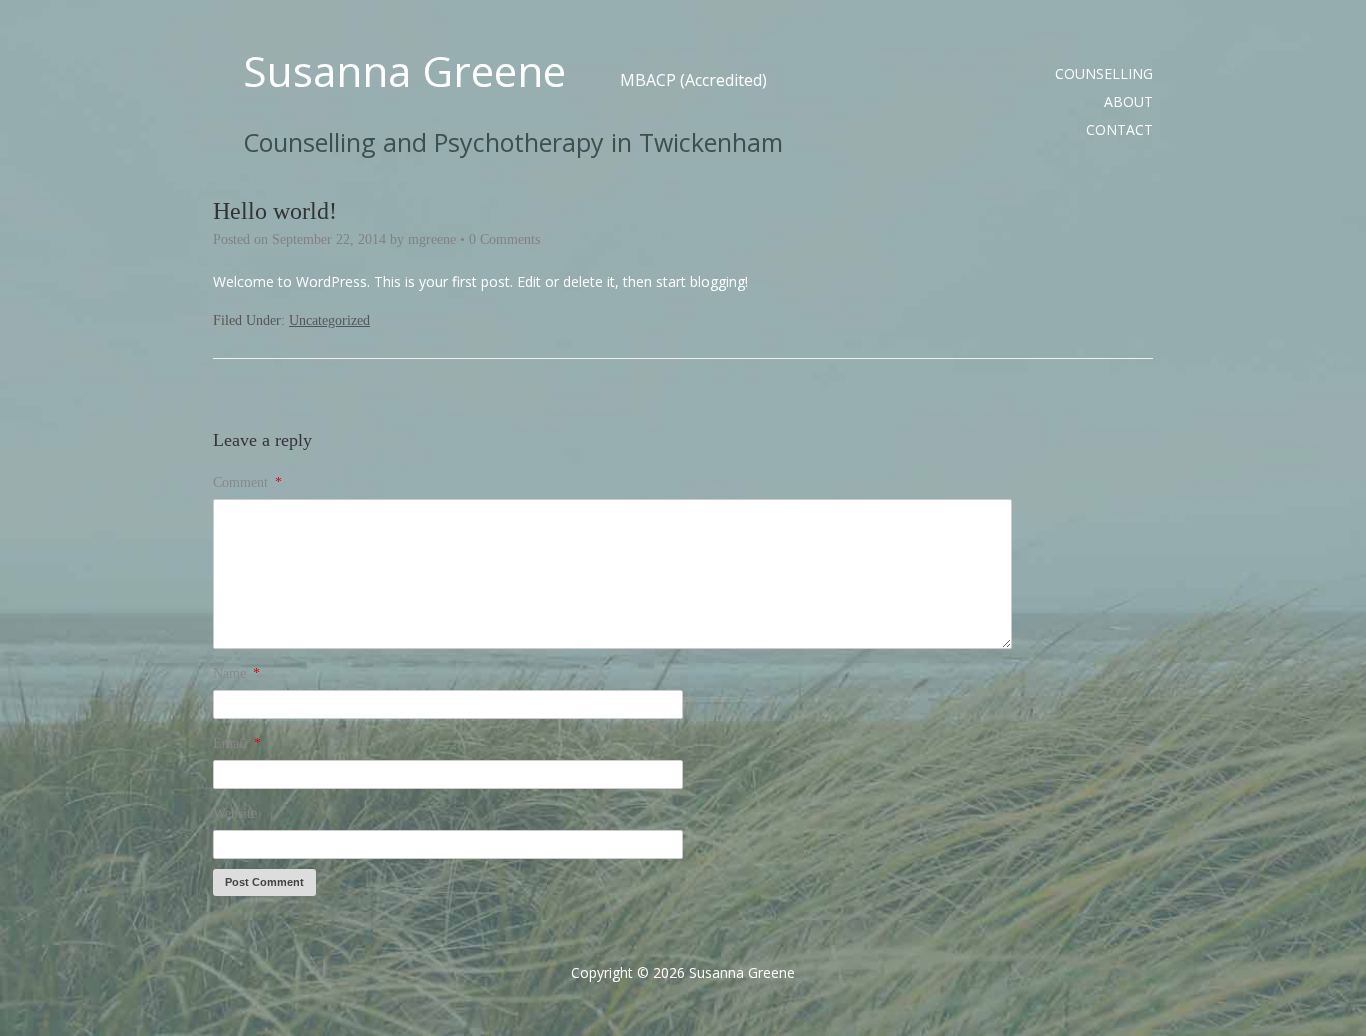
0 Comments (504, 239)
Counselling (1104, 73)
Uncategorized (329, 320)
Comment (247, 482)
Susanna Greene (404, 71)
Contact (1119, 129)
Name (236, 673)
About (1128, 101)
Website (235, 813)
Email (237, 743)
